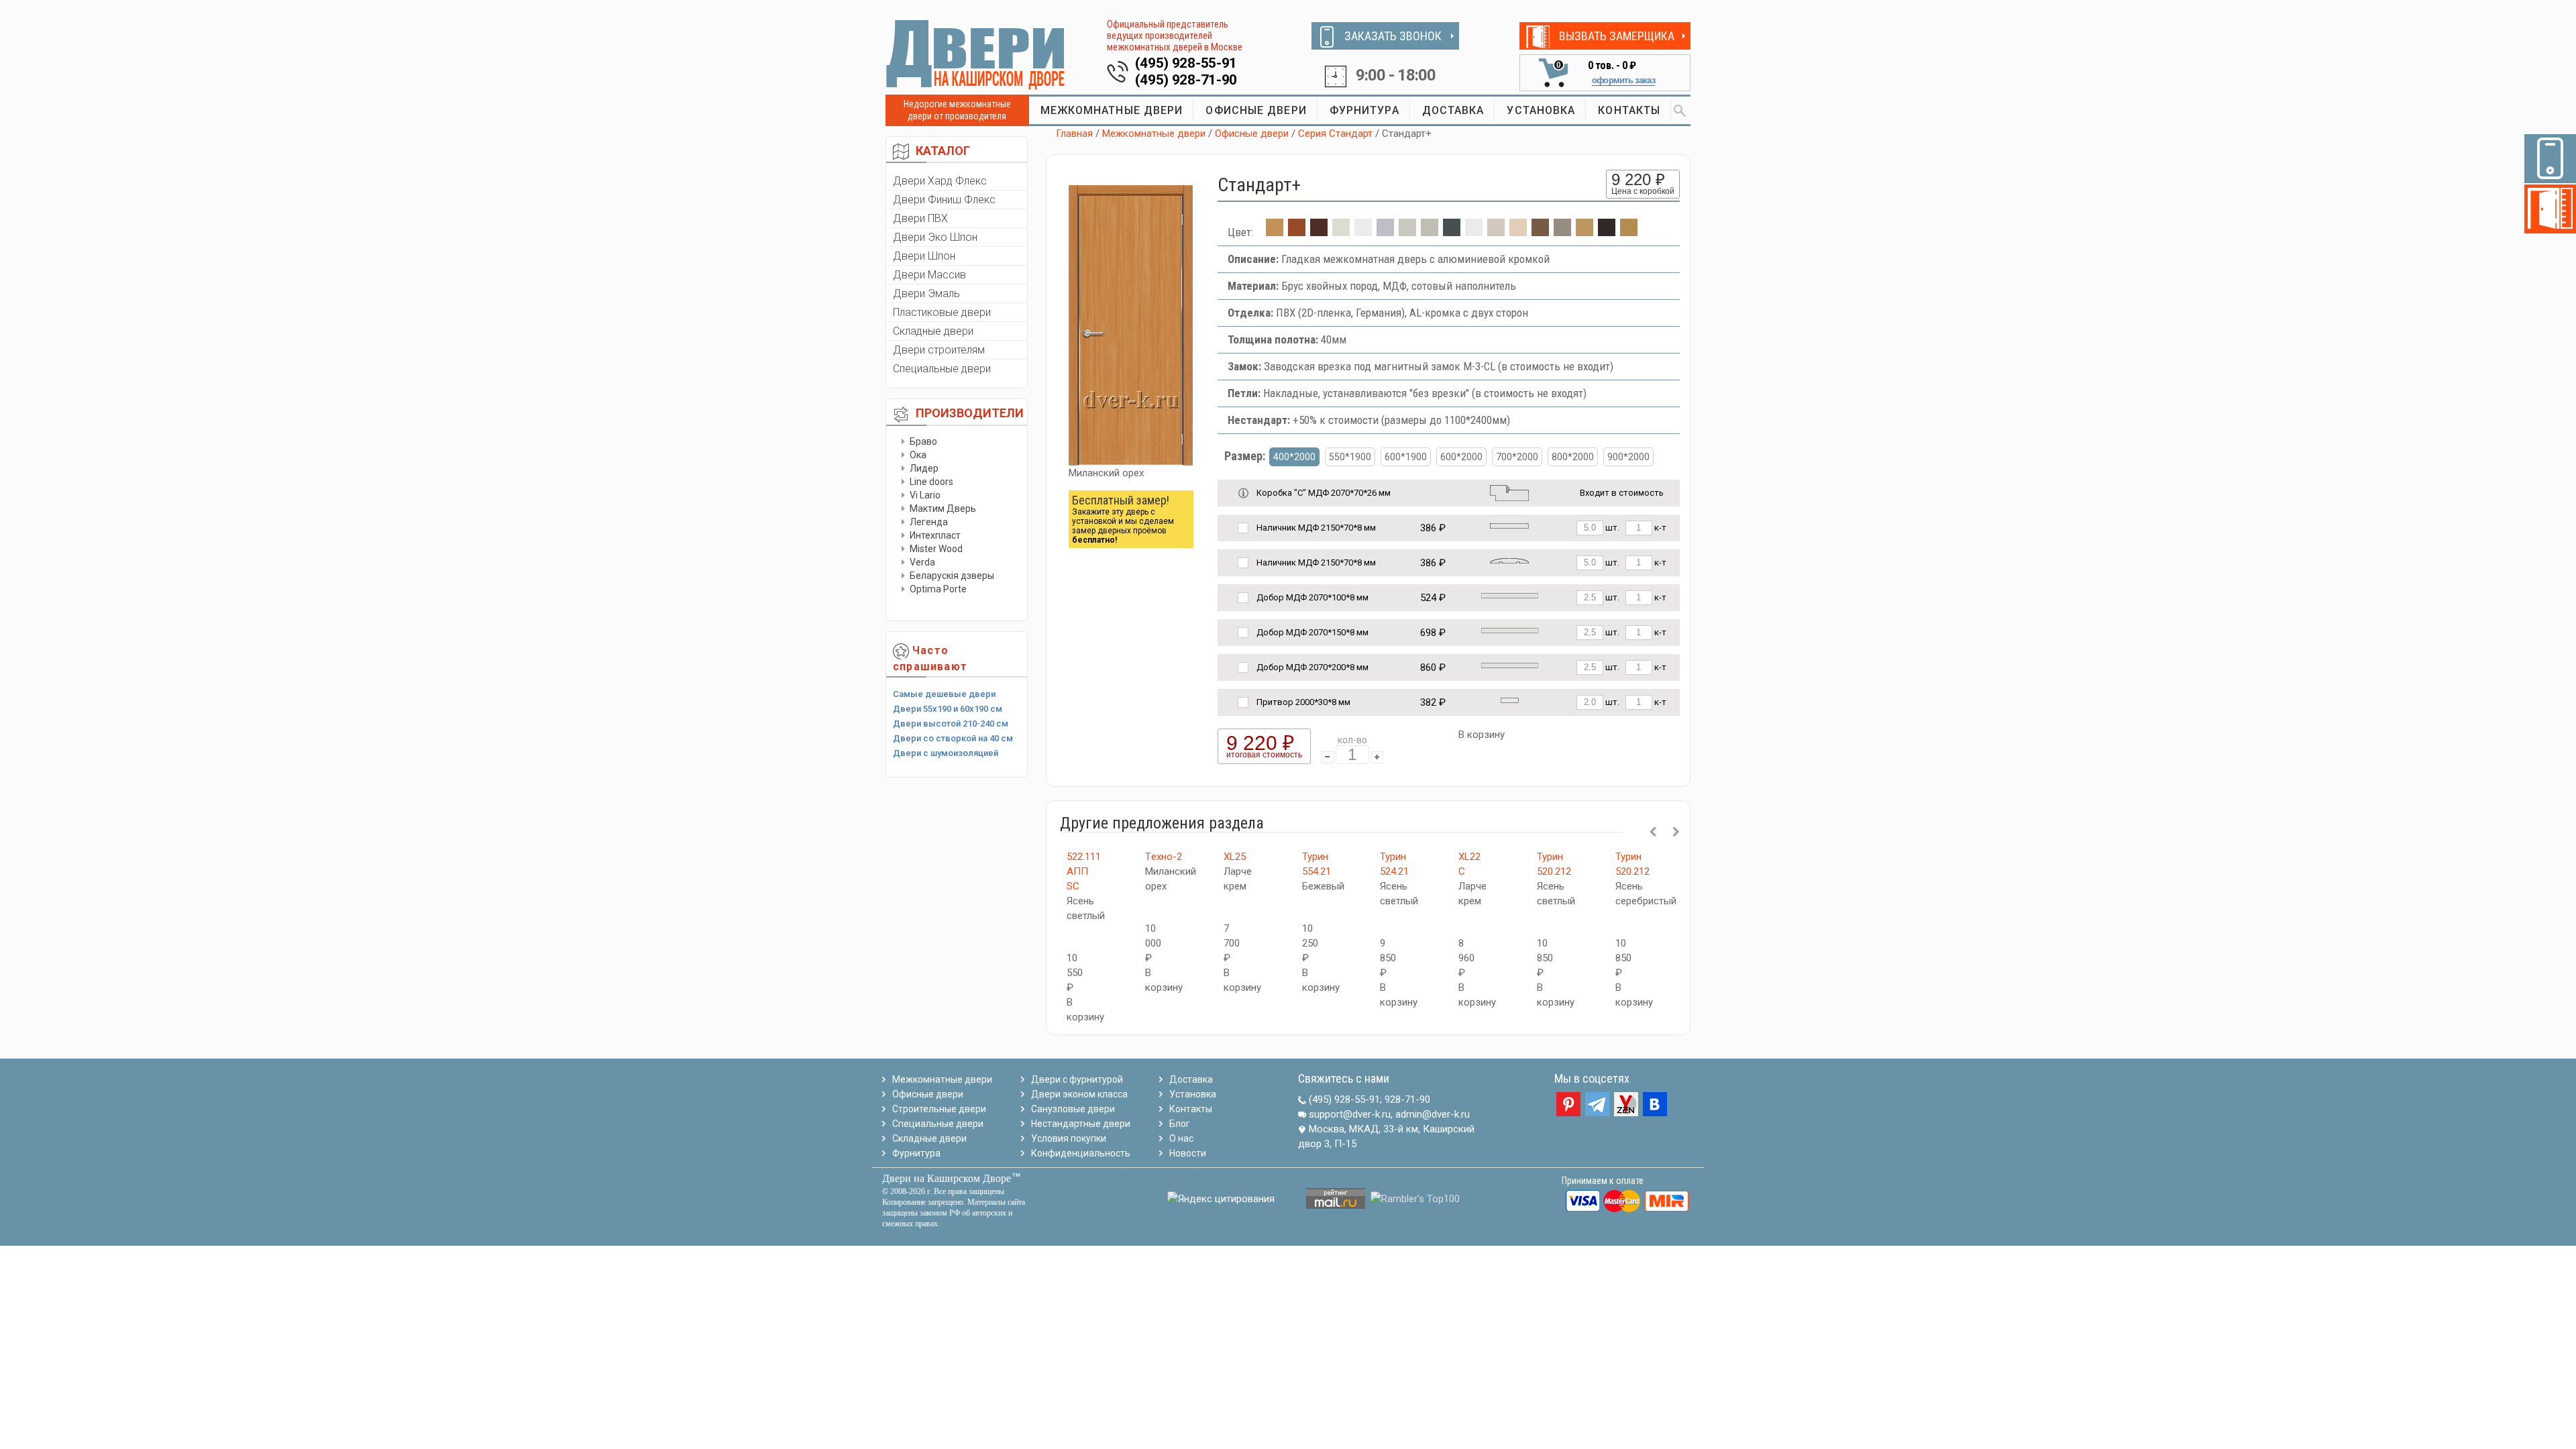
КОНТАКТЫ (1629, 110)
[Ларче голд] (1585, 232)
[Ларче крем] (1518, 232)
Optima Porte (938, 589)
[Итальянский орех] (1297, 232)
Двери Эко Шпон (935, 237)
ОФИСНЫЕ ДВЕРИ (1256, 110)
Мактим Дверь (943, 508)
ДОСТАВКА (1453, 110)
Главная (1074, 133)
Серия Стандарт (1335, 133)
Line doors (931, 482)
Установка (1193, 1094)
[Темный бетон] (1452, 232)
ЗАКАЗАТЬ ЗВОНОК (1393, 36)
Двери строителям (939, 350)
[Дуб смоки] (1562, 232)
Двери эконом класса (1079, 1094)
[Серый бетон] (1430, 232)
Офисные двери (1252, 133)
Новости (1188, 1153)
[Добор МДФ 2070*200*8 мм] (1510, 664)
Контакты (1191, 1109)
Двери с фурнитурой (1077, 1079)
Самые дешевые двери (944, 694)
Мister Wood (936, 549)
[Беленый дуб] (1341, 232)
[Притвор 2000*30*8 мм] (1510, 699)
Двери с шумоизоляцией (946, 753)
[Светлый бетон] (1407, 232)
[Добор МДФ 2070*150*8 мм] (1510, 630)
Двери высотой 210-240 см (951, 723)
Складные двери (933, 331)
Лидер (924, 468)
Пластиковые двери (942, 312)
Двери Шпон (924, 256)
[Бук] (1629, 232)
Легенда (929, 522)
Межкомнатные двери (1154, 133)
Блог (1180, 1124)
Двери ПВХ (920, 218)
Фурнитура (916, 1153)
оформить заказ (1623, 80)
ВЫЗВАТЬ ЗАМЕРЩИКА (1617, 36)
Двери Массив (929, 275)
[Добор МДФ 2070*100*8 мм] (1510, 595)
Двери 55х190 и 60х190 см (948, 709)
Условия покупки (1069, 1138)
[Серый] (1385, 232)
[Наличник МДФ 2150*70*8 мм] (1509, 525)
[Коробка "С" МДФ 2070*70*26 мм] (1509, 492)
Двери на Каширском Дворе (947, 1178)
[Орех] (1540, 232)
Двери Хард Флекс (940, 181)
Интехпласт (935, 535)
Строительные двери (939, 1109)
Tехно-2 (1164, 857)
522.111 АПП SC (1084, 871)
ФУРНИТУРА (1364, 110)
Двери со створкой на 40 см (953, 738)
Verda (922, 562)
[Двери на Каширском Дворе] (976, 54)
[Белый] (1363, 232)
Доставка (1191, 1079)
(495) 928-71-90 (1186, 80)
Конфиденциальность (1081, 1153)
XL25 (1235, 857)
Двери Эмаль (926, 293)
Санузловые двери (1073, 1109)
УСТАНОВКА (1541, 110)
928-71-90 (1407, 1099)
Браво (923, 441)
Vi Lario (925, 495)
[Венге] (1319, 232)
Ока (918, 455)
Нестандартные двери (1081, 1124)
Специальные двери (942, 369)
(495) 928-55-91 (1186, 63)
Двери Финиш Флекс (944, 200)
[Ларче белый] (1496, 232)
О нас (1181, 1138)
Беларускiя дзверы (952, 576)
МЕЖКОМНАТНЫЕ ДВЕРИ (1112, 110)
